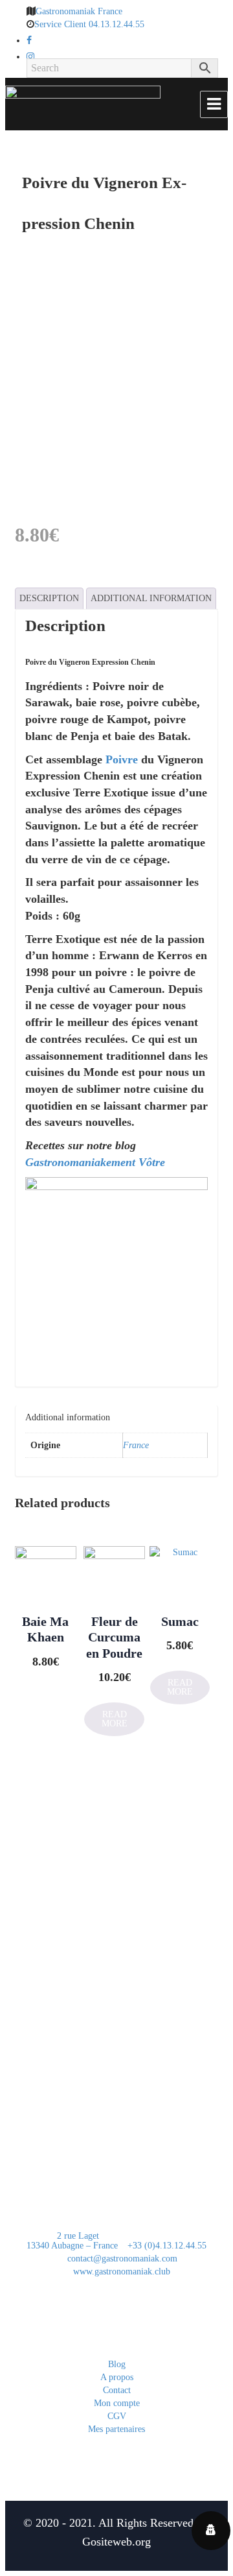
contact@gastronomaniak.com (121, 2259)
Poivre (122, 759)
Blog (117, 2364)
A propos (117, 2377)
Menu (214, 104)
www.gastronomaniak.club (120, 2272)
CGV (117, 2416)
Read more (180, 1687)
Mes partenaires (116, 2429)
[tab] (49, 599)
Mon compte (117, 2403)
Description (49, 598)
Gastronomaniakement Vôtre (95, 1162)
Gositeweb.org (116, 2542)
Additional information (151, 598)
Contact (117, 2390)
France (136, 1445)
